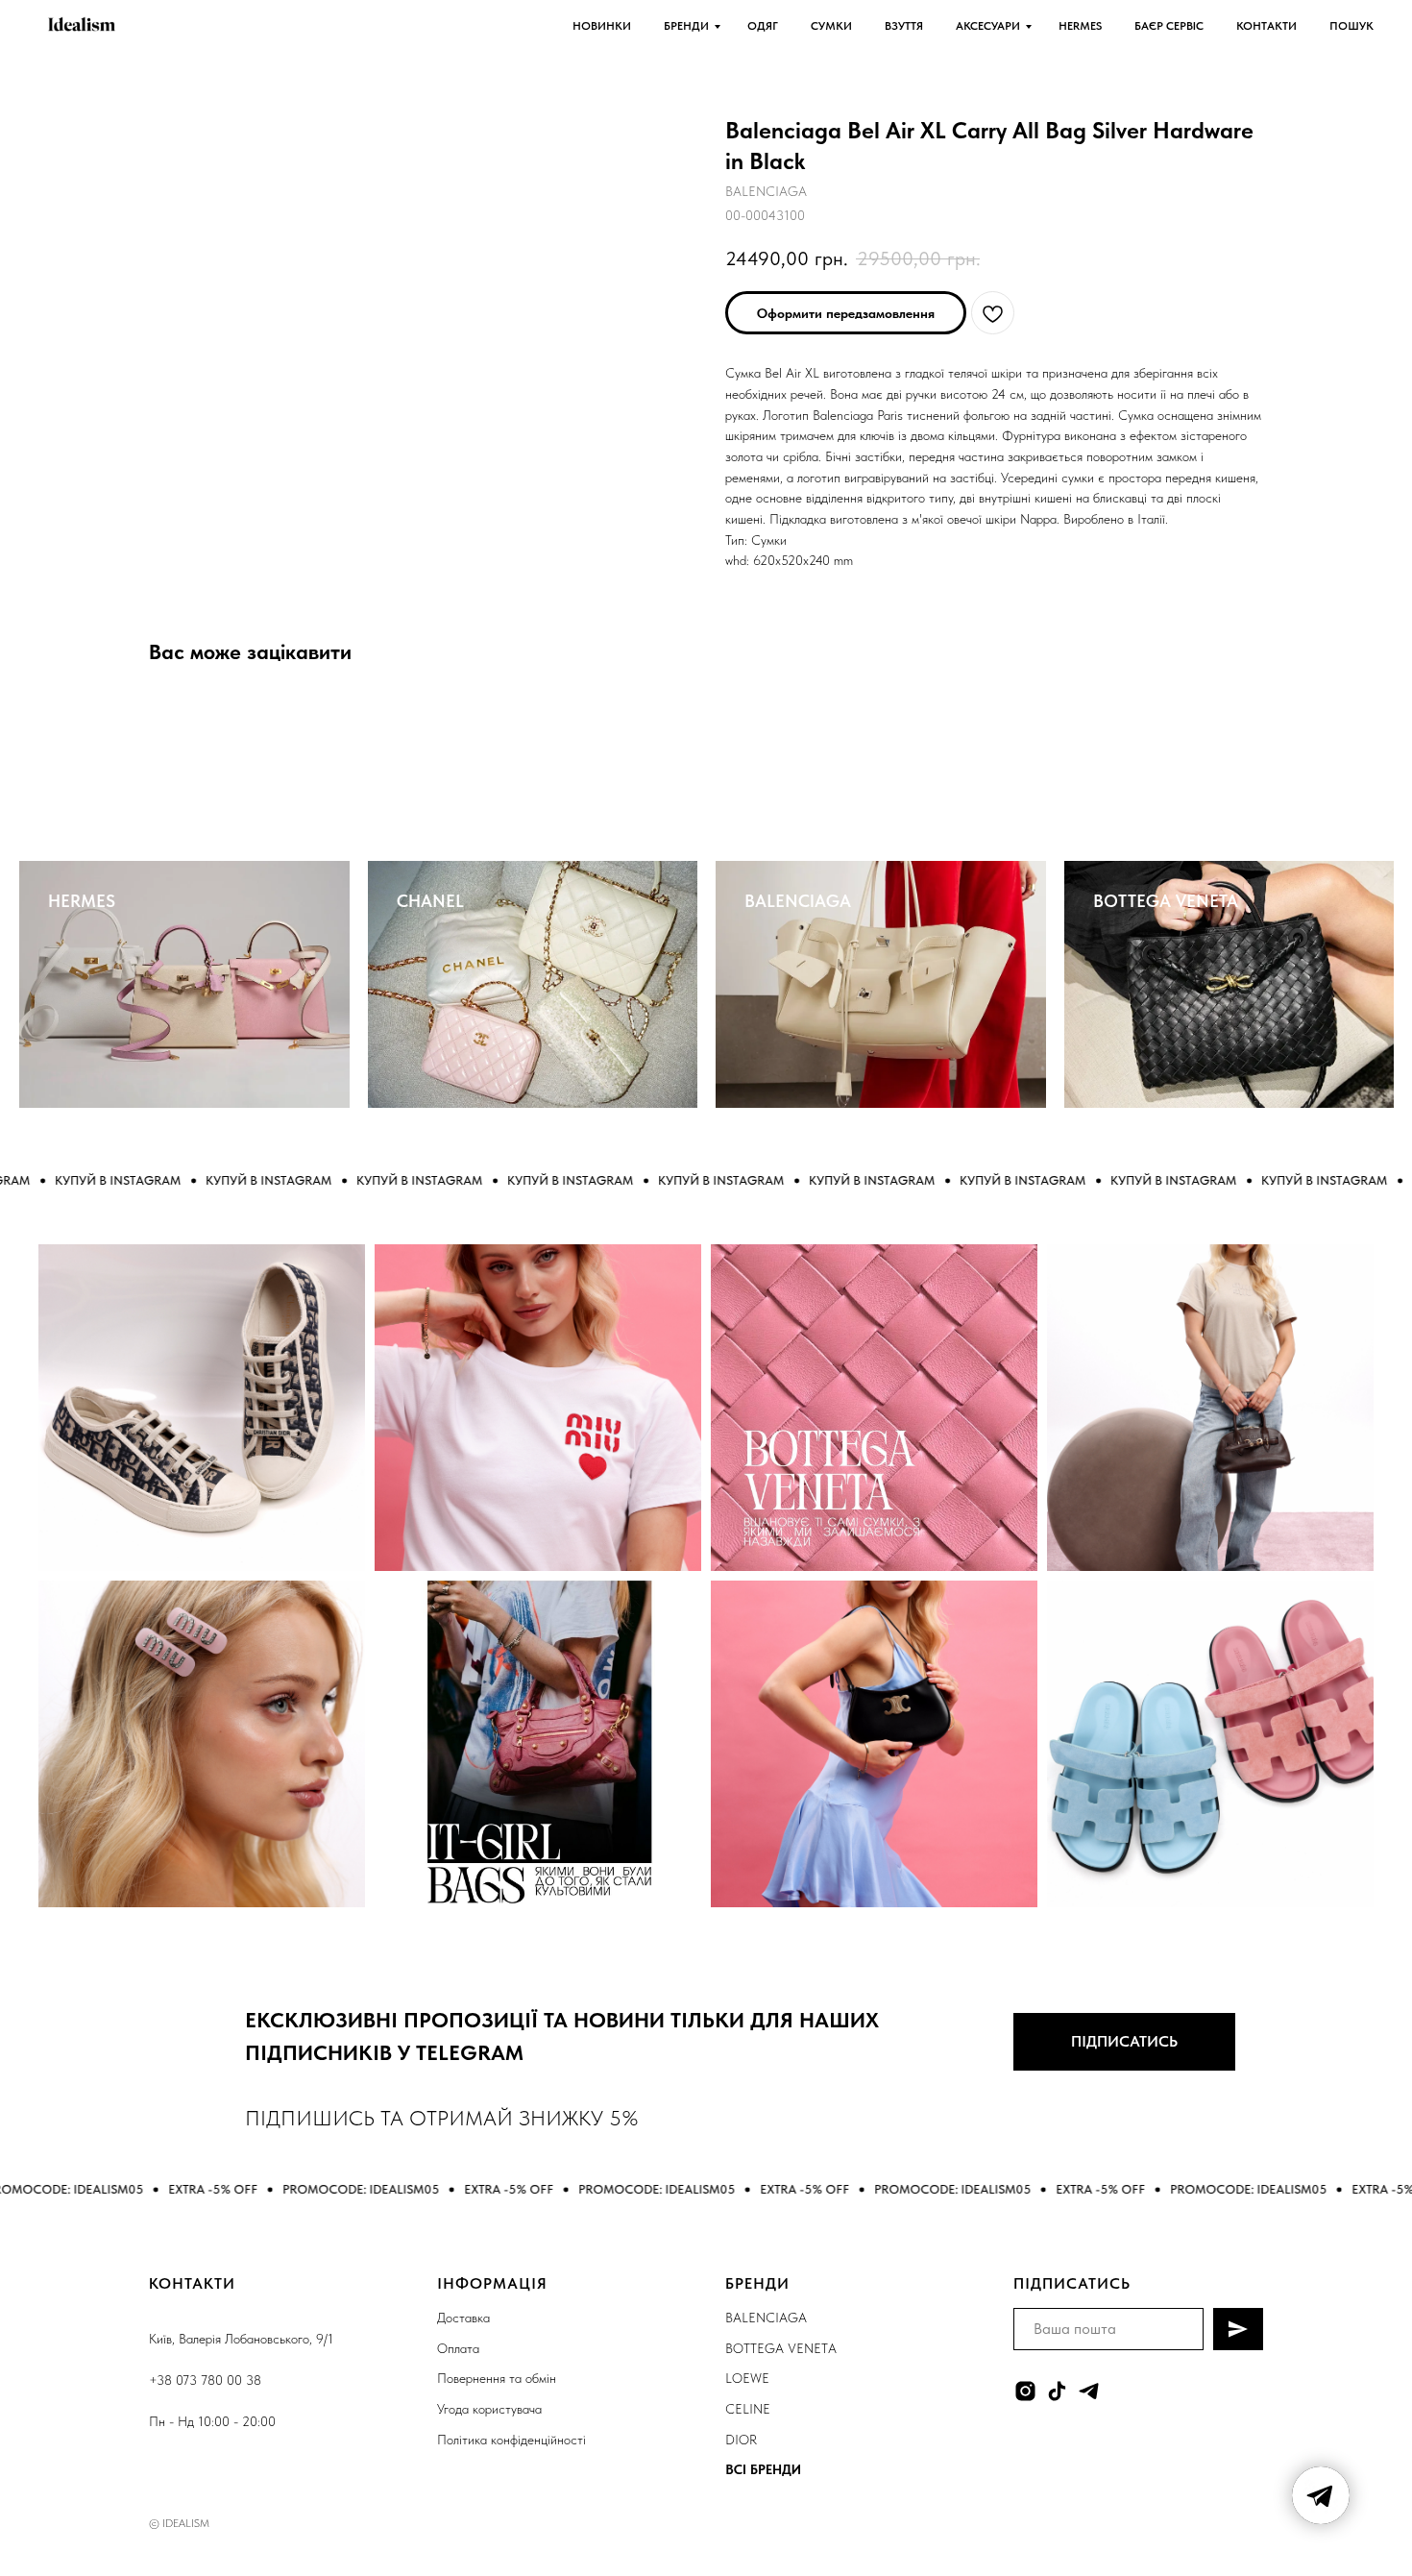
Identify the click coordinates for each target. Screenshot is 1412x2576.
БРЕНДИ (686, 26)
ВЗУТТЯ (904, 26)
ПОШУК (1351, 26)
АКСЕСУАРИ (988, 26)
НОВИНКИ (602, 26)
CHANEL (430, 901)
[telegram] (1089, 2391)
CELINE (748, 2409)
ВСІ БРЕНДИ (763, 2469)
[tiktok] (1057, 2391)
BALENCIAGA (798, 901)
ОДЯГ (763, 26)
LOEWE (747, 2378)
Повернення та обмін (497, 2378)
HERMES (1080, 26)
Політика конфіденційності (511, 2440)
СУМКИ (831, 26)
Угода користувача (489, 2409)
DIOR (741, 2440)
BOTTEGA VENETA (1166, 901)
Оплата (458, 2348)
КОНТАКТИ (1266, 26)
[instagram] (1025, 2391)
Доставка (463, 2318)
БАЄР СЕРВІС (1169, 26)
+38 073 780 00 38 (205, 2380)
